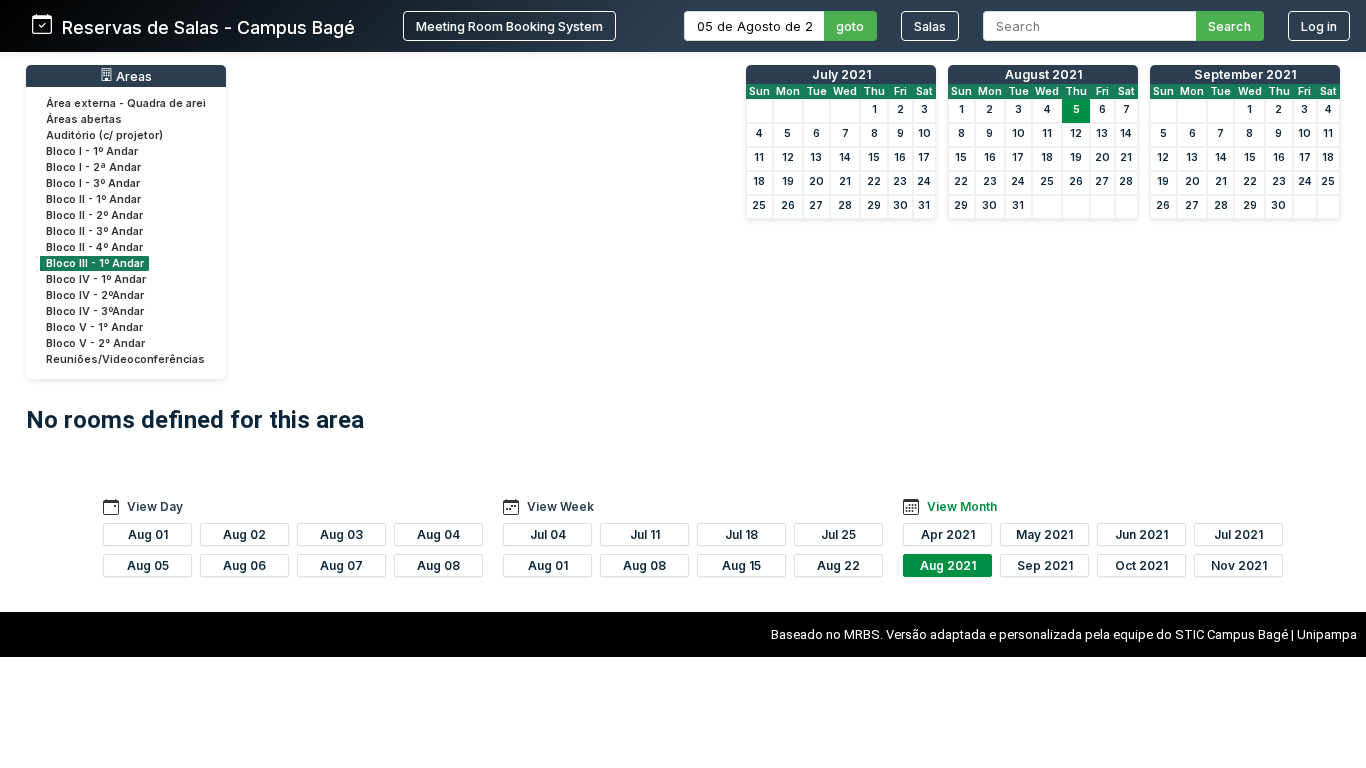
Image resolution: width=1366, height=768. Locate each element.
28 (845, 205)
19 (788, 181)
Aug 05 (148, 565)
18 (759, 181)
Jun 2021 (1141, 534)
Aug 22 (838, 565)
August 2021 (1043, 74)
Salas (930, 26)
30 (900, 205)
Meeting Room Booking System (509, 26)
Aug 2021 (948, 565)
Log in (1319, 26)
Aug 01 (148, 534)
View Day (155, 506)
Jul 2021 (1238, 534)
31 (924, 205)
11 (759, 157)
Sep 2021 (1045, 565)
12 (788, 157)
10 (924, 133)
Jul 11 (645, 534)
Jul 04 (548, 534)
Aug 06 (244, 565)
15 (874, 157)
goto (850, 26)
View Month (962, 506)
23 (900, 181)
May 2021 (1044, 534)
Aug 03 (341, 534)
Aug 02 (244, 534)
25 (759, 205)
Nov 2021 (1239, 565)
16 (900, 157)
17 (924, 157)
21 (845, 181)
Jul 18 (741, 534)
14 (845, 157)
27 (816, 205)
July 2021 (841, 74)
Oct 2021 (1141, 565)
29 (874, 205)
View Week (560, 506)
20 (816, 181)
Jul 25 (838, 534)
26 (788, 205)
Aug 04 (438, 534)
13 (816, 157)
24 (924, 181)
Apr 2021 (948, 534)
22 (874, 181)
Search (1229, 26)
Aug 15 (741, 565)
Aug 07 (341, 565)
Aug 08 (438, 565)
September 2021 (1245, 74)
